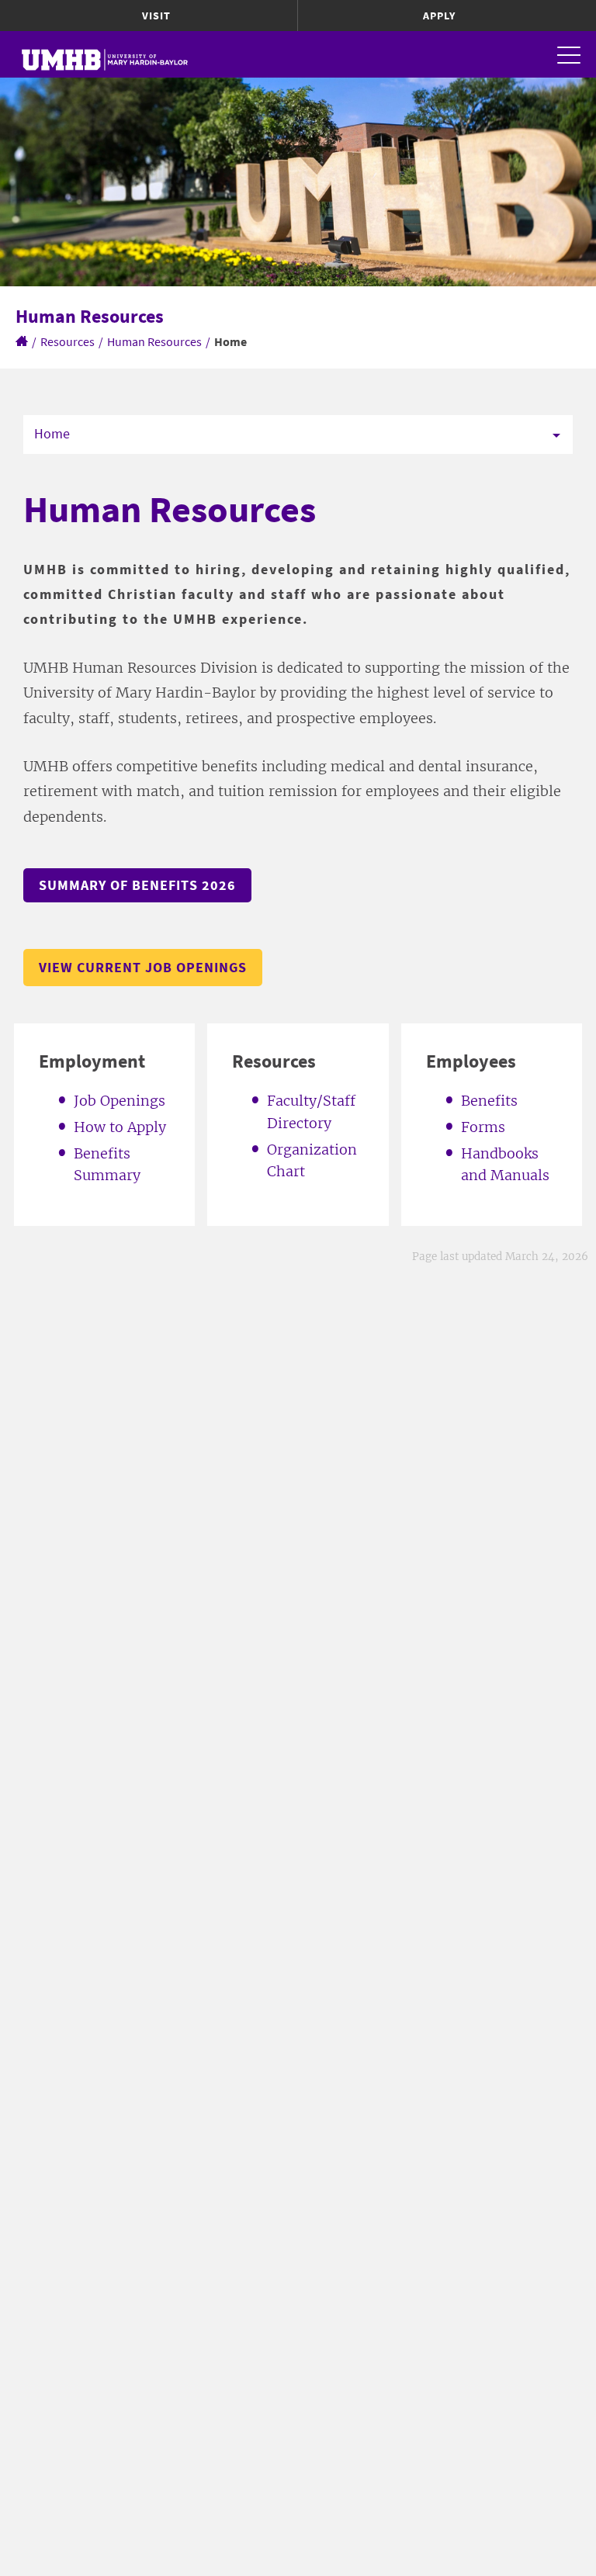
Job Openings (120, 1101)
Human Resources (154, 341)
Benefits (489, 1101)
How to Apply (120, 1127)
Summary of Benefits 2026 (137, 885)
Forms (483, 1127)
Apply (439, 16)
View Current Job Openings (143, 967)
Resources (68, 341)
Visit (156, 16)
